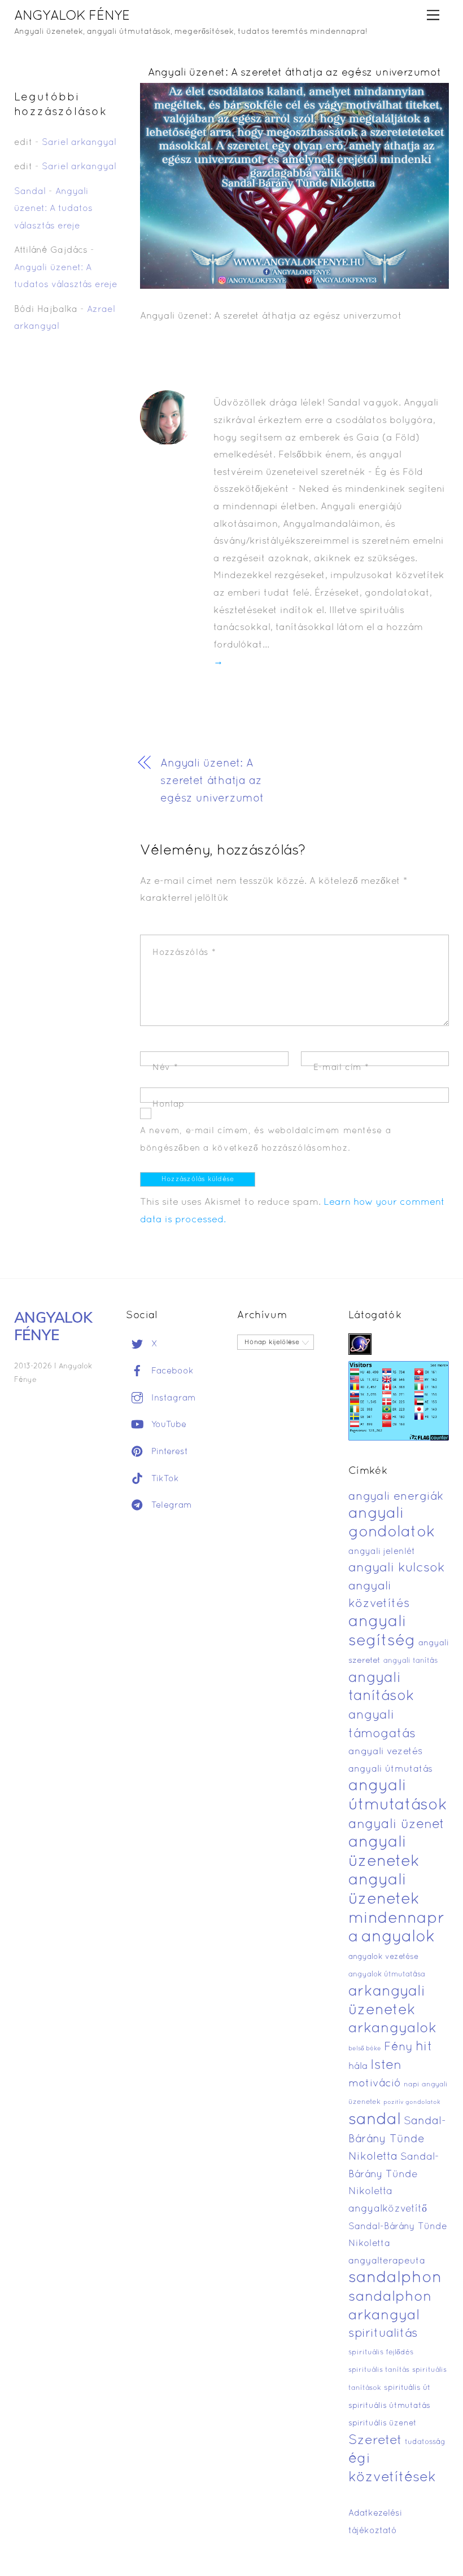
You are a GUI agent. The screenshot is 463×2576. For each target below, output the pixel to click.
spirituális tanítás (379, 2370)
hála (358, 2066)
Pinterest (168, 1452)
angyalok (398, 1937)
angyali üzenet (396, 1825)
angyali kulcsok (397, 1568)
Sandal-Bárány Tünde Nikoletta (397, 2139)
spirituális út (407, 2388)
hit (424, 2047)
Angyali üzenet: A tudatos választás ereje (53, 209)
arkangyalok (392, 2029)
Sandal (30, 192)
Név (165, 1068)
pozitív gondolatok (412, 2102)
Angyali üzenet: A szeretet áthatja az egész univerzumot (294, 73)
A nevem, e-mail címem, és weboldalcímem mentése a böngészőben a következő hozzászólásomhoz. (265, 1140)
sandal (375, 2120)
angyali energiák (396, 1497)
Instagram (172, 1398)
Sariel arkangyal (79, 143)
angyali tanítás (410, 1661)
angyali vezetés (385, 1752)
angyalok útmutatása (387, 1975)
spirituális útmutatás (389, 2406)
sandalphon (395, 2278)
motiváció (375, 2084)
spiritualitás (383, 2334)
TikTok (164, 1479)
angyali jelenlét (382, 1552)
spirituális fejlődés (381, 2353)
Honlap (169, 1104)
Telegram (170, 1505)
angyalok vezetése (383, 1957)
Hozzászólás (184, 953)
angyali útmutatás (390, 1769)
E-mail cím (341, 1068)
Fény (398, 2047)
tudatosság (425, 2442)
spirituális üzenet (383, 2423)
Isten (386, 2066)
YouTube (167, 1425)
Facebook (171, 1371)
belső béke (365, 2049)
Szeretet (375, 2441)
